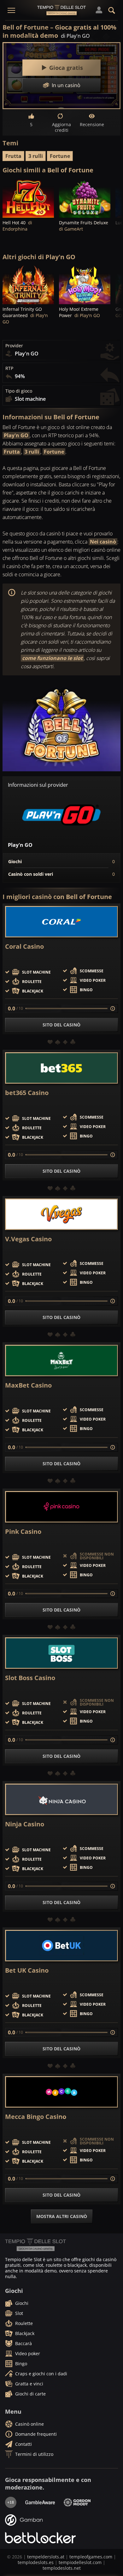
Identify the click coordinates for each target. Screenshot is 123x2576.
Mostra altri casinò (62, 2216)
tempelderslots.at (46, 2557)
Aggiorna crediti (61, 127)
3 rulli (36, 156)
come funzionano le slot (52, 658)
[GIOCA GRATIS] (28, 198)
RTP (9, 368)
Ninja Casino (25, 1824)
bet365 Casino (27, 1093)
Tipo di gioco (19, 391)
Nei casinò (103, 542)
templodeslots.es (36, 2562)
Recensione (92, 124)
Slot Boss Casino (30, 1678)
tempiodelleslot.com (80, 2562)
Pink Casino (23, 1532)
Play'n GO (16, 435)
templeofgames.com (91, 2557)
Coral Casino (24, 947)
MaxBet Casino (28, 1385)
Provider (14, 346)
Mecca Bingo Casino (36, 2117)
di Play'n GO (75, 36)
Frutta (13, 156)
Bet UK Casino (27, 1970)
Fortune (60, 156)
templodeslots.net (62, 2568)
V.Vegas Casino (28, 1239)
